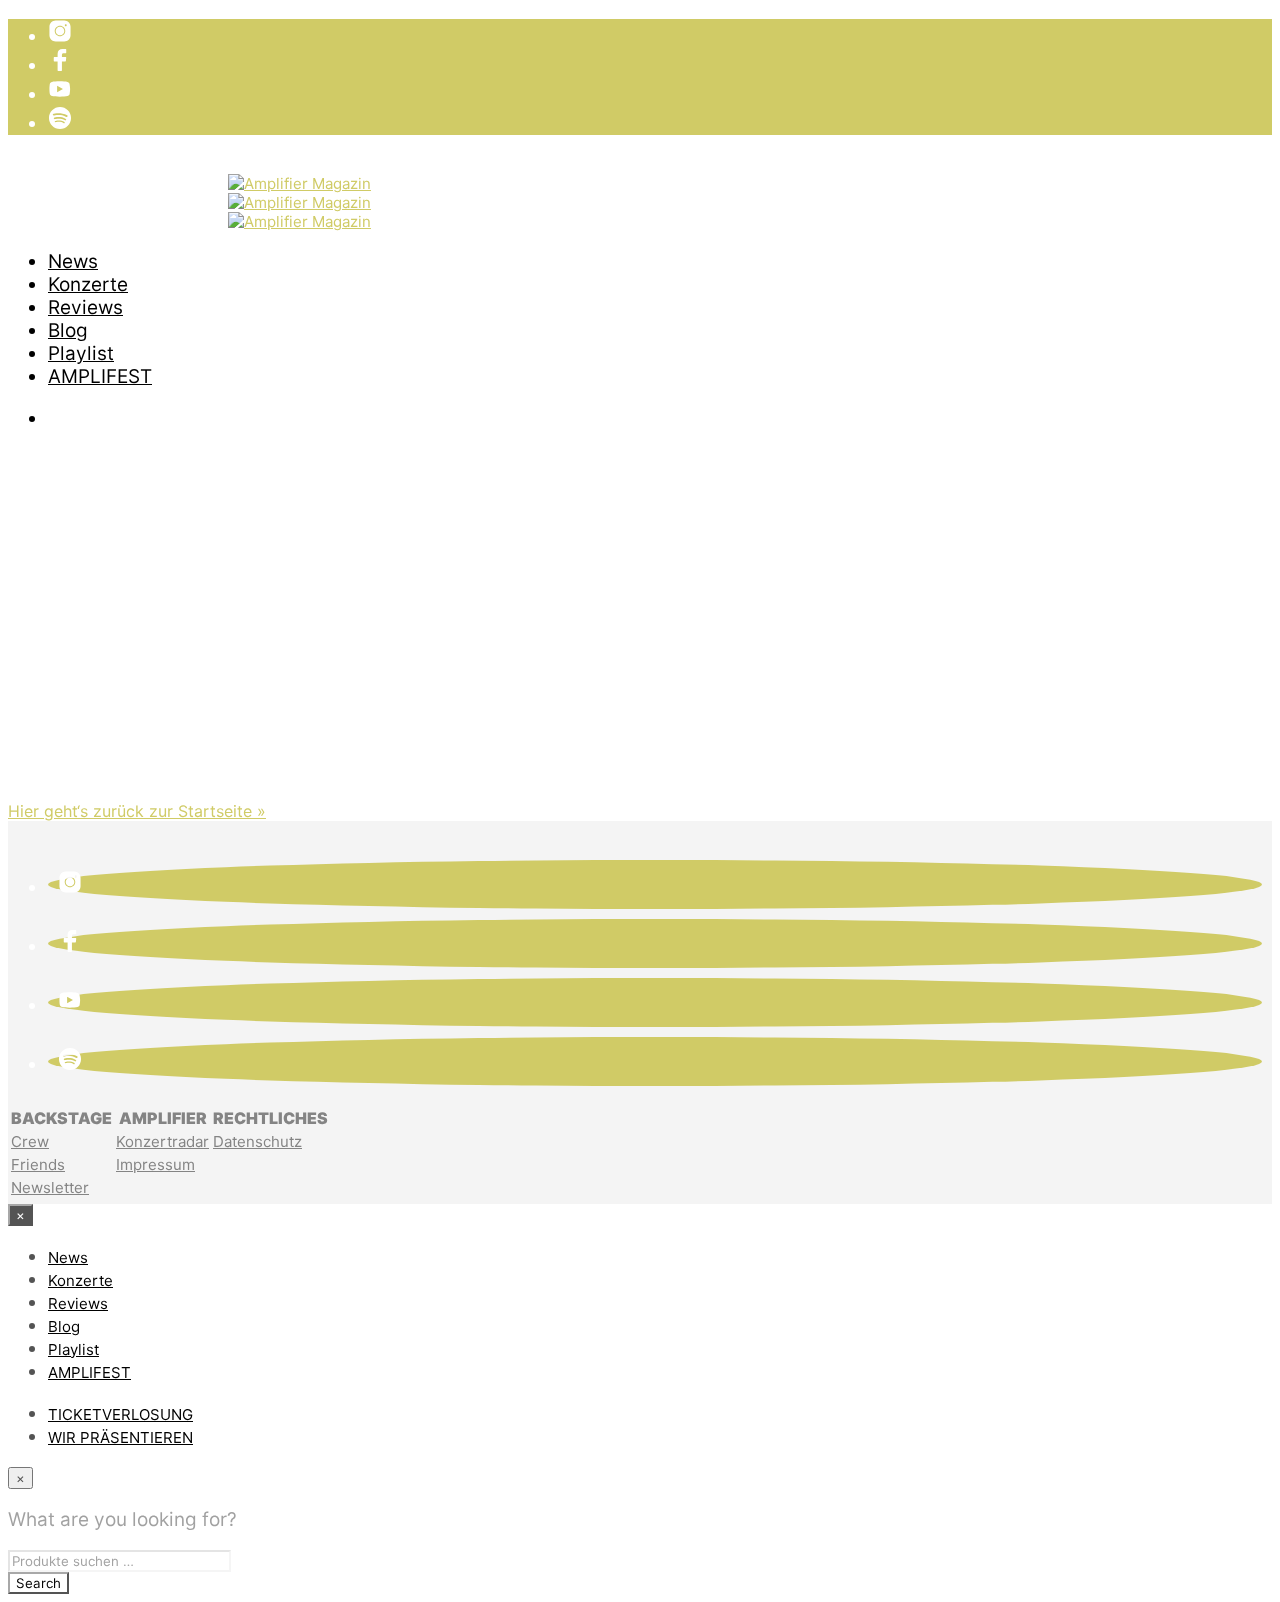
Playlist (81, 353)
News (73, 261)
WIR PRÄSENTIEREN (137, 207)
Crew (30, 1141)
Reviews (85, 307)
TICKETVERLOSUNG (138, 184)
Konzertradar (162, 1141)
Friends (38, 1164)
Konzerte (88, 284)
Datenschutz (257, 1141)
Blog (68, 330)
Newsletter (50, 1187)
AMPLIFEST (100, 376)
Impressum (155, 1164)
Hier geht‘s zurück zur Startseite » (137, 811)
